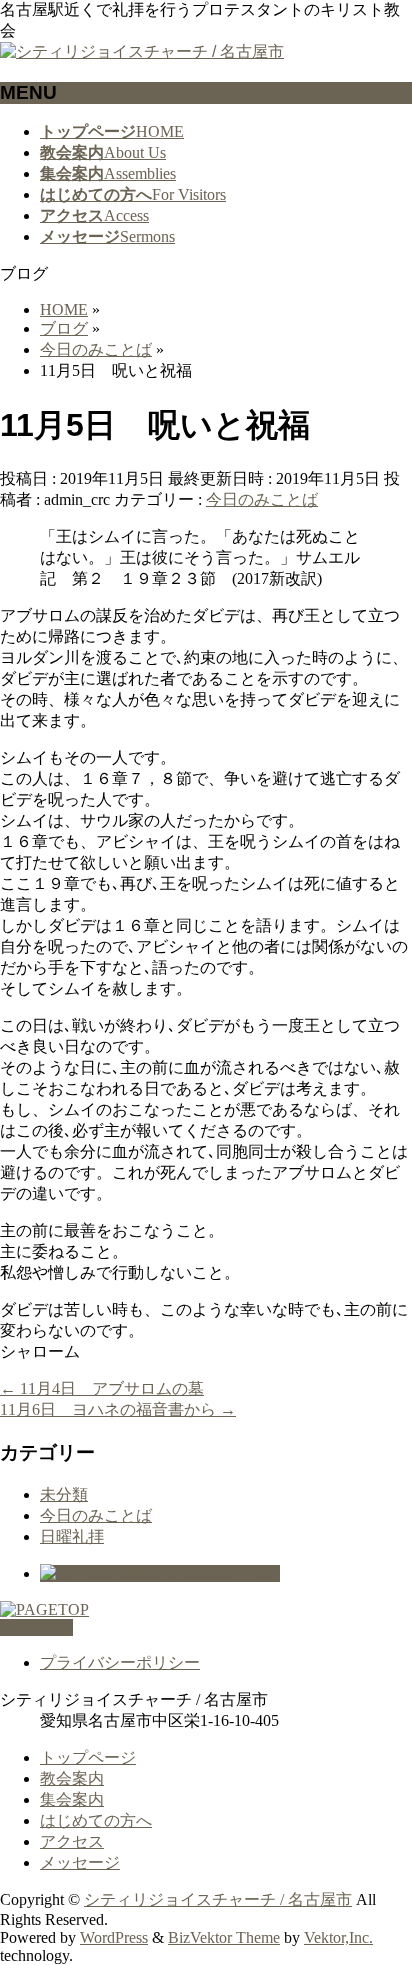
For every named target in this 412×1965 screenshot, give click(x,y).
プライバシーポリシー (120, 1662)
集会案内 (72, 1799)
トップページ (88, 1757)
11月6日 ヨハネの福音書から (118, 1409)
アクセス (72, 1841)
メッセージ (80, 1862)
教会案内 (72, 1778)
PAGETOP (36, 1627)
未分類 (64, 1494)
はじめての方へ (96, 1820)
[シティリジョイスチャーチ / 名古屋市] (142, 51)
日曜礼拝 (72, 1536)
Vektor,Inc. (338, 1937)
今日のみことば (262, 499)
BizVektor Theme (224, 1937)
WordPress (114, 1937)
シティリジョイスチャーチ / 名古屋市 (218, 1899)
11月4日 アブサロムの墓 (102, 1388)
